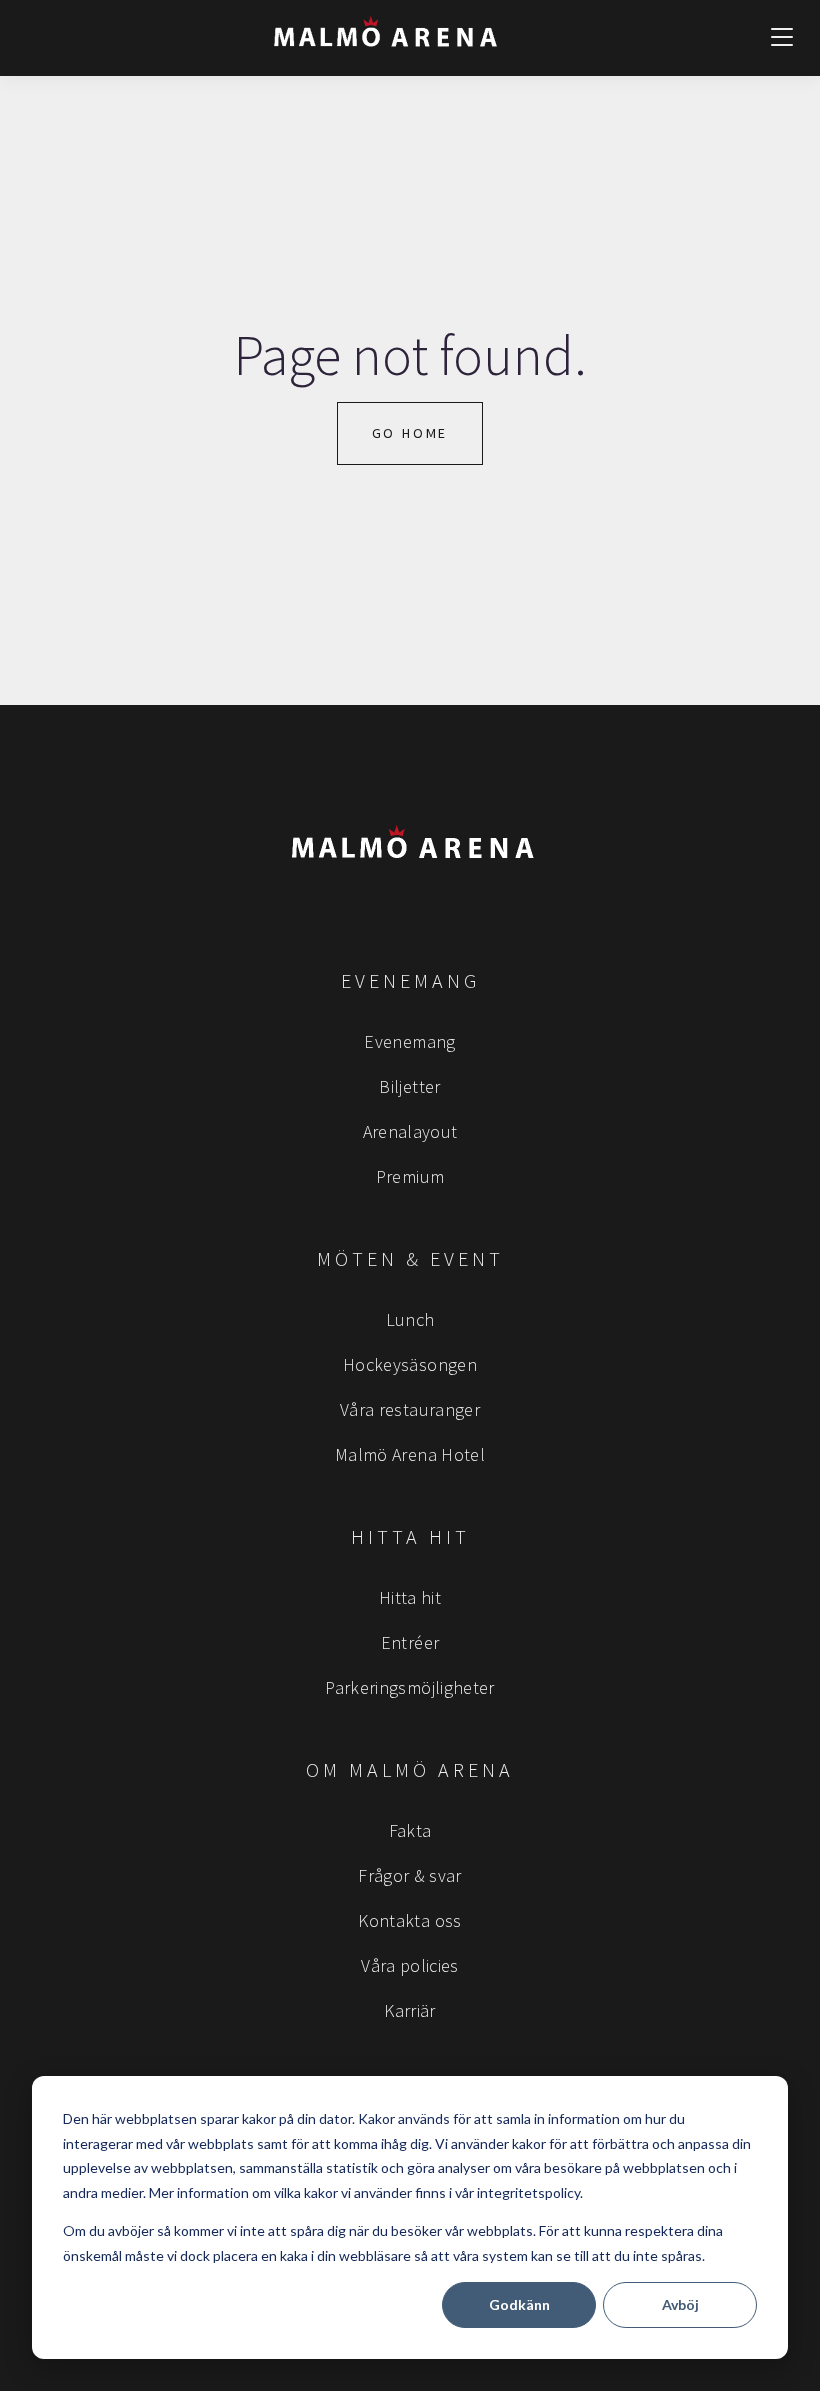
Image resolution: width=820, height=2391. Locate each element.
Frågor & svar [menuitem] (410, 1875)
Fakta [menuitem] (410, 1830)
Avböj (680, 2304)
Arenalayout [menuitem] (410, 1131)
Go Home (410, 433)
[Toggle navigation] (782, 38)
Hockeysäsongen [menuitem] (410, 1364)
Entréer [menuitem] (410, 1642)
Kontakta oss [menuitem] (409, 1920)
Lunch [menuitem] (410, 1319)
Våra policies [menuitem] (410, 1965)
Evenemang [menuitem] (409, 1041)
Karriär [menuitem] (410, 2010)
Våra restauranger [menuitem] (410, 1409)
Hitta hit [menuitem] (410, 1597)
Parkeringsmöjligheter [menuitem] (410, 1687)
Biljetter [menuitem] (409, 1086)
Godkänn (519, 2304)
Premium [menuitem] (410, 1176)
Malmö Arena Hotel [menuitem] (410, 1454)
